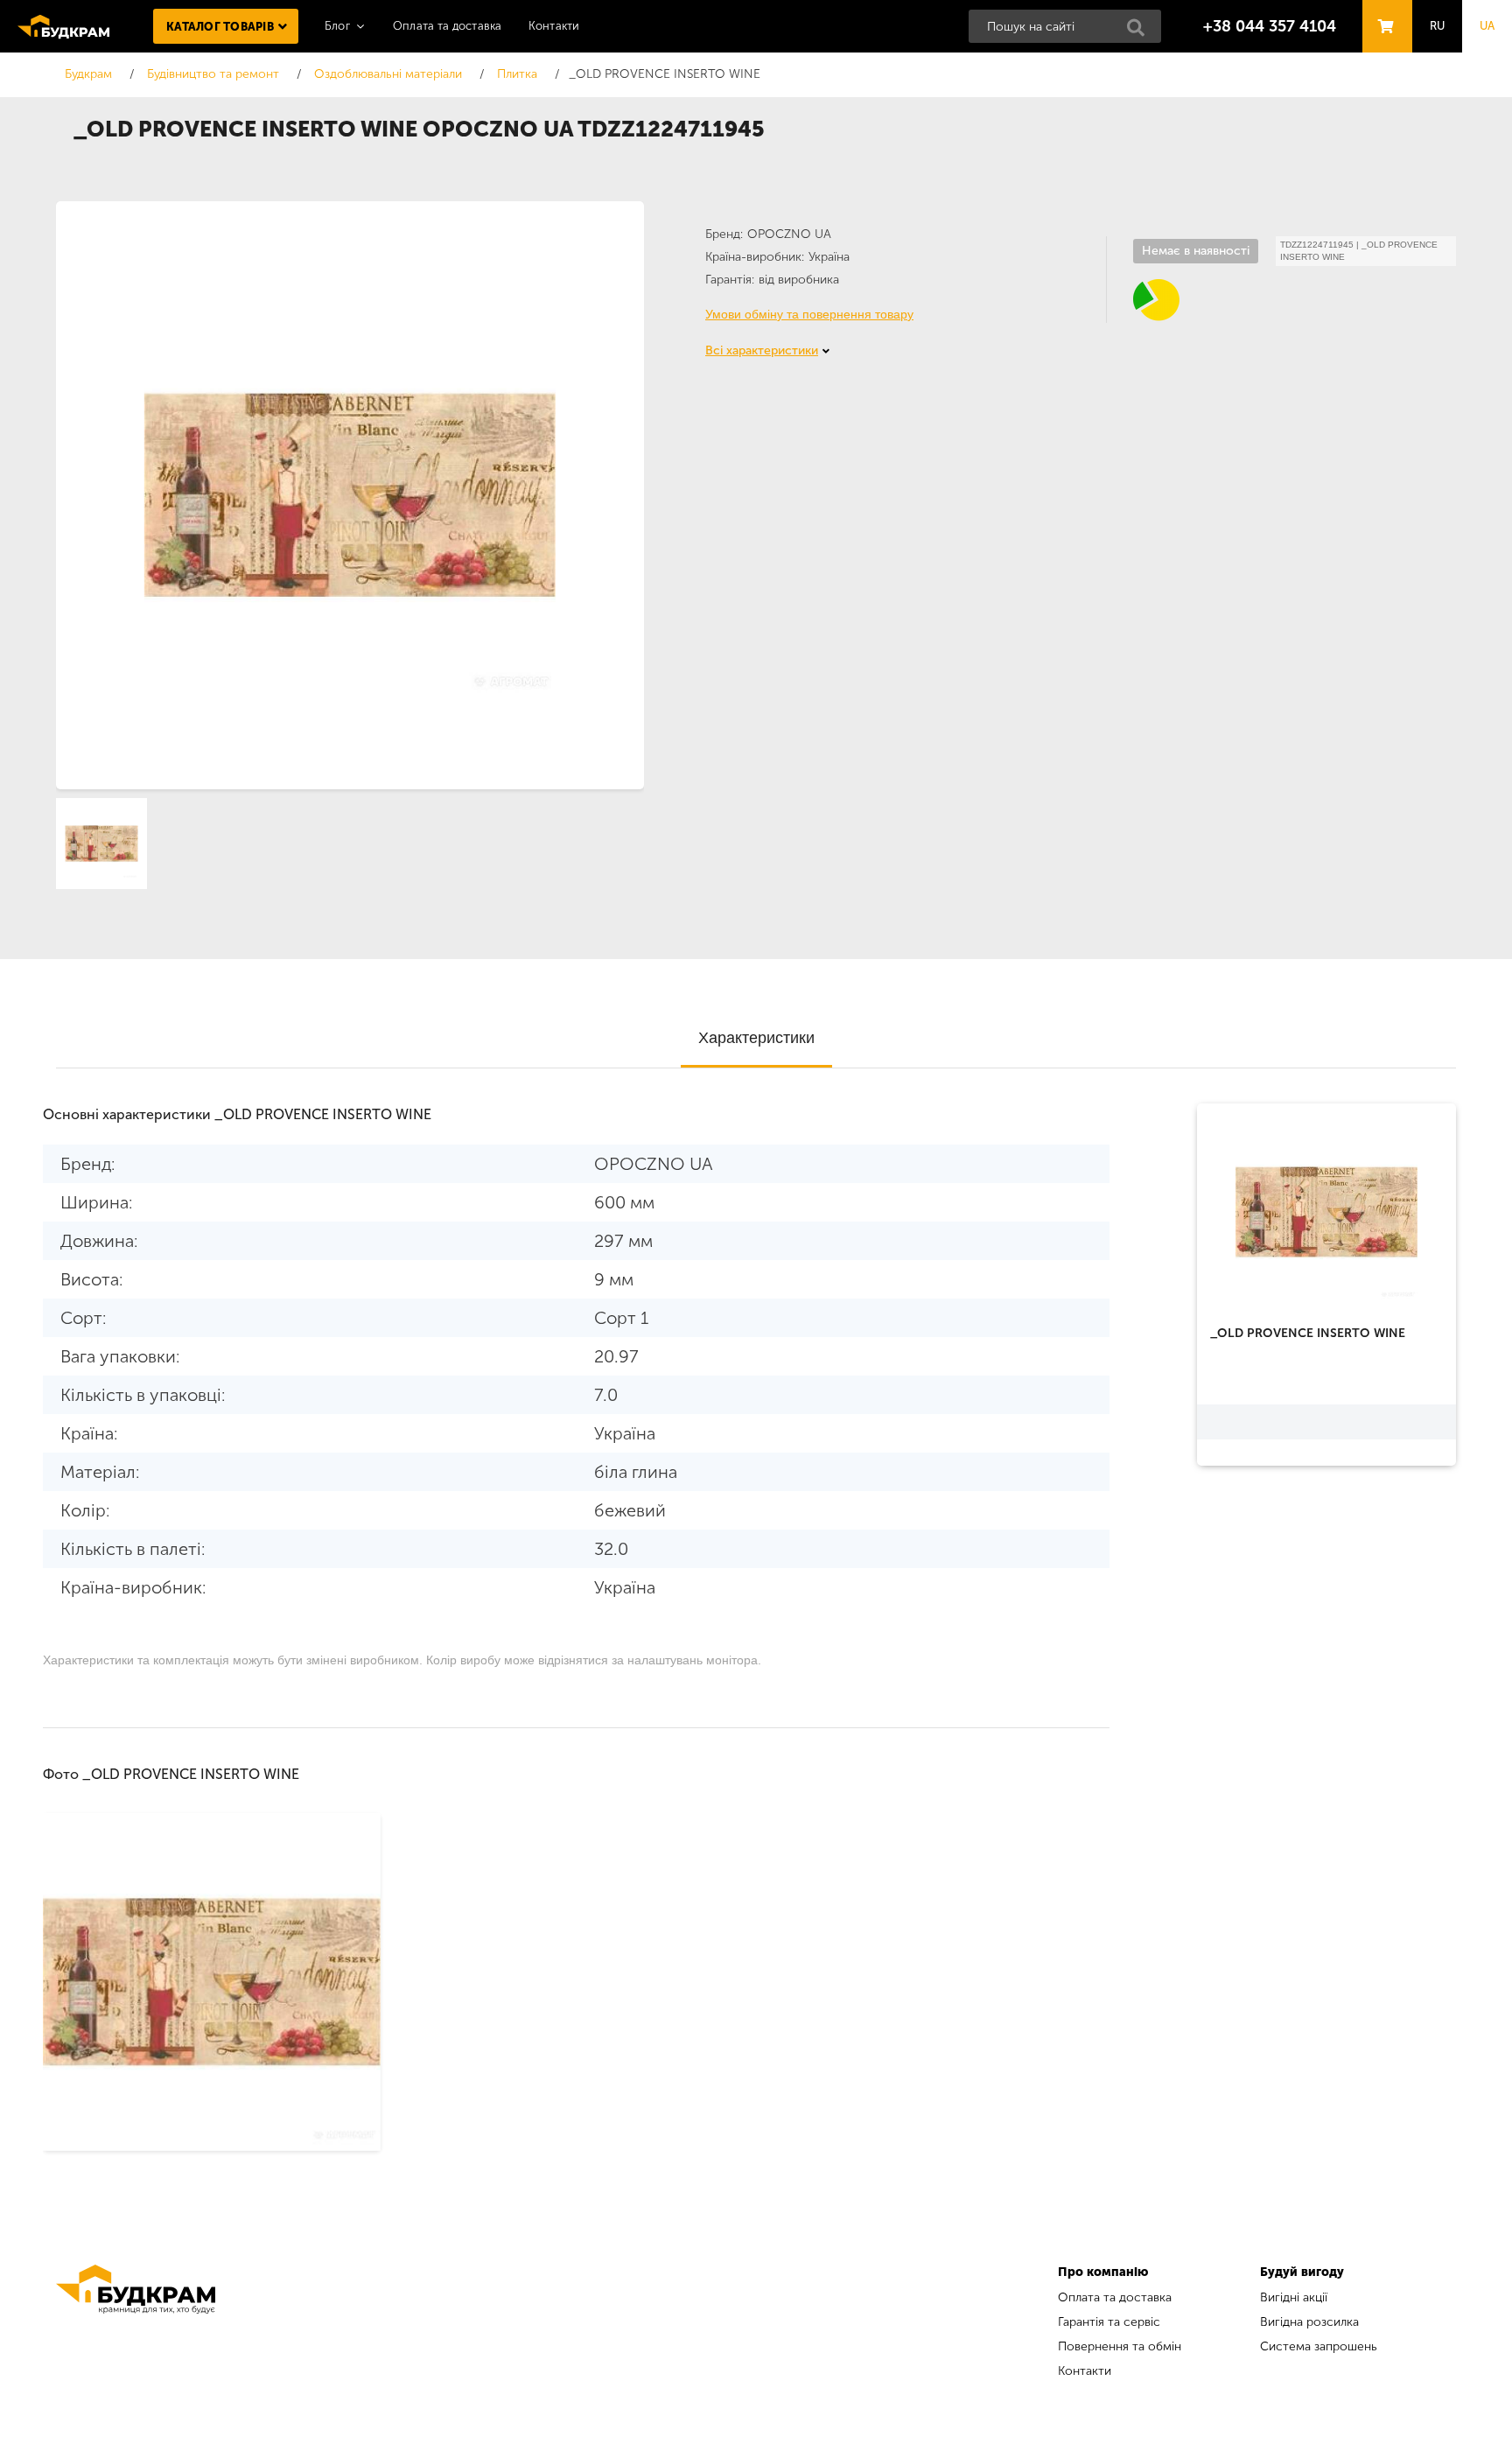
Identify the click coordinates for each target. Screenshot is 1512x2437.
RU (1438, 26)
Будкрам (63, 26)
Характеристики (756, 1038)
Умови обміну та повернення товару (809, 314)
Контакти (554, 26)
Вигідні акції (1294, 2297)
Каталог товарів (220, 27)
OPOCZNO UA (789, 234)
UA (1487, 26)
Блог (337, 26)
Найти (1141, 32)
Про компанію (1103, 2272)
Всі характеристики (762, 350)
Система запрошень (1319, 2346)
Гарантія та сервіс (1109, 2322)
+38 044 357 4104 (1270, 26)
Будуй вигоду (1302, 2272)
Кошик (1382, 10)
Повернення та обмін (1120, 2346)
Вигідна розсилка (1309, 2322)
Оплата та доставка (448, 26)
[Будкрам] (136, 2324)
